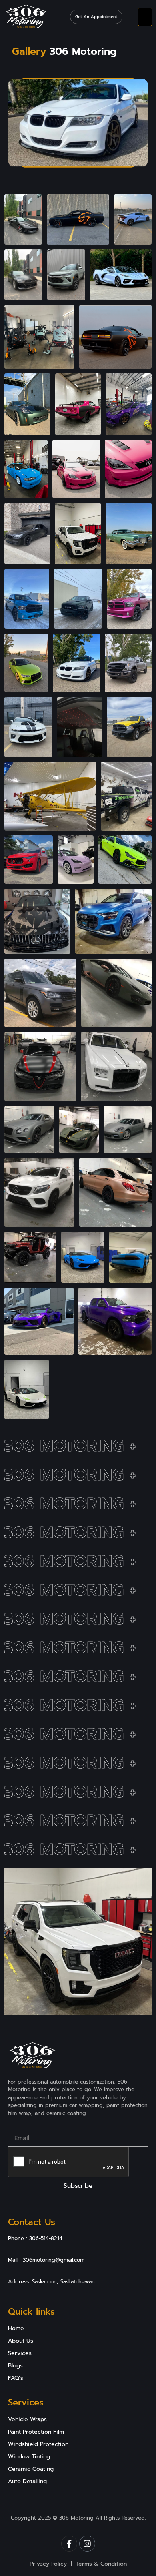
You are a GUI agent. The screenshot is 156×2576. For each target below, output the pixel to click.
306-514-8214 (46, 2238)
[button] (145, 17)
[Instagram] (87, 2544)
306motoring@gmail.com (54, 2260)
